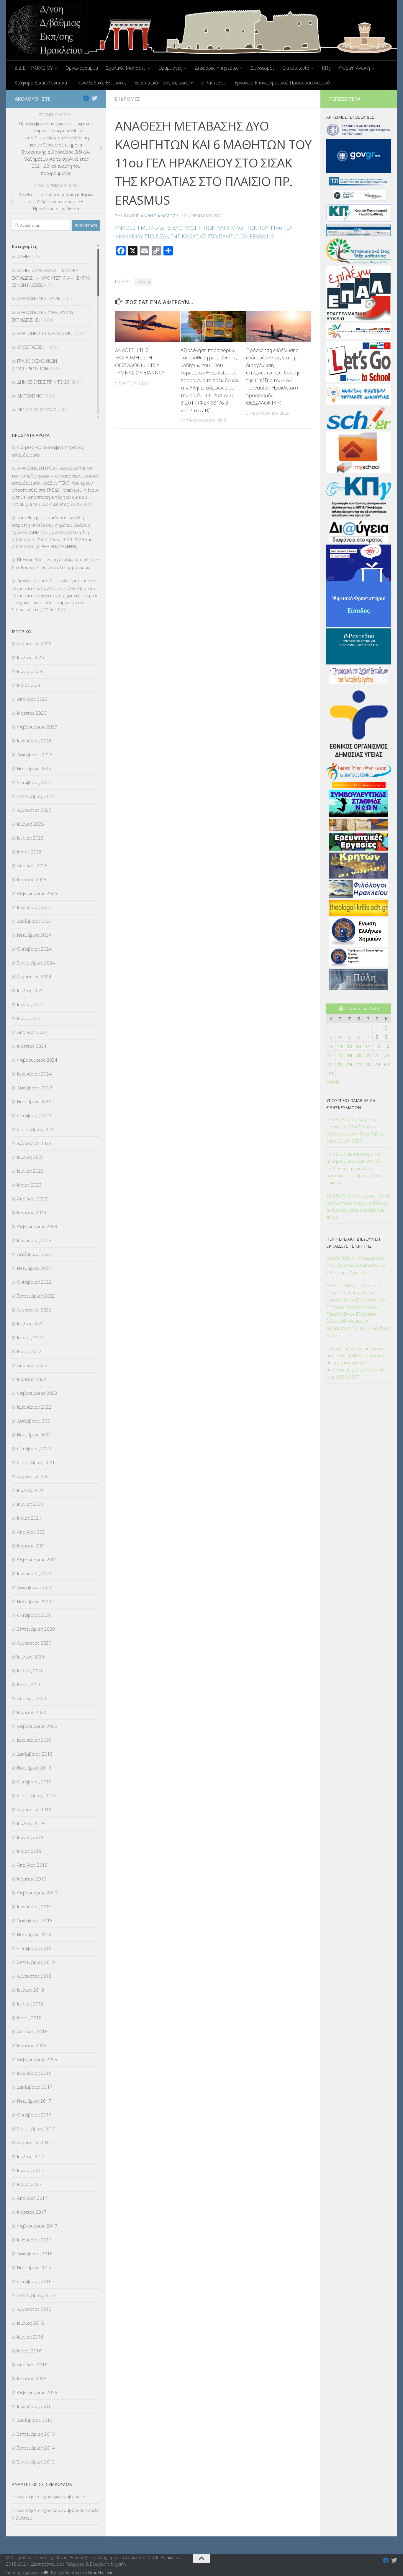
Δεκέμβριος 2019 (35, 1754)
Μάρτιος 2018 (32, 2045)
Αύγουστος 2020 (34, 1643)
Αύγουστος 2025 (34, 810)
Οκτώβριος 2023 (34, 1115)
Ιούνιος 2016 (30, 2337)
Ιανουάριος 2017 (34, 2240)
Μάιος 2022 (29, 1351)
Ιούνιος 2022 (30, 1337)
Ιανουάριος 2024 (34, 1074)
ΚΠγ (326, 68)
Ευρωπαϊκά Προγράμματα (161, 83)
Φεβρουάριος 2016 (37, 2392)
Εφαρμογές (170, 68)
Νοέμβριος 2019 (34, 1768)
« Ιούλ (333, 1082)
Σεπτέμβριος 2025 (36, 796)
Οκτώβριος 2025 (34, 782)
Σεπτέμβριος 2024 (36, 963)
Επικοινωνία (296, 68)
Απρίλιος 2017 (32, 2198)
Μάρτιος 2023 (32, 1213)
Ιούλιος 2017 (31, 2156)
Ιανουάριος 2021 (34, 1573)
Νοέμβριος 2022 (34, 1268)
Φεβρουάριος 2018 (37, 2059)
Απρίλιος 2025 (32, 866)
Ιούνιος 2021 (30, 1504)
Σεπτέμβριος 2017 (36, 2129)
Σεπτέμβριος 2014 (36, 2448)
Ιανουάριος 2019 (34, 1907)
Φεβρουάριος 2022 (37, 1393)
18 (340, 1055)
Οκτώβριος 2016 (34, 2281)
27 (359, 1064)
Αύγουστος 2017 (34, 2142)
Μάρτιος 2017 (32, 2212)
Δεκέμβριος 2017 (35, 2087)
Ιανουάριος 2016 (34, 2406)
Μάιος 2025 (29, 852)
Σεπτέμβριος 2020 (36, 1629)
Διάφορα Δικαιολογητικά (41, 83)
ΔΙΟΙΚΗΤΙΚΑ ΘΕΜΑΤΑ (37, 410)
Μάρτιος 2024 (32, 1046)
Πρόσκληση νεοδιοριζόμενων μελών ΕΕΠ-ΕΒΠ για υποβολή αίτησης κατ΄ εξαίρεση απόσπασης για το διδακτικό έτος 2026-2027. (356, 1363)
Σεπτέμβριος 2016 (36, 2295)
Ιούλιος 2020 (31, 1657)
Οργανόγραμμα (82, 68)
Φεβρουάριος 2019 (37, 1893)
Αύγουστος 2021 (34, 1476)
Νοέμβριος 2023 (34, 1102)
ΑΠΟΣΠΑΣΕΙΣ (30, 347)
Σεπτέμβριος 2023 (36, 1129)
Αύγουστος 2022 (34, 1310)
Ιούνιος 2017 (30, 2170)
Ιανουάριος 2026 (34, 741)
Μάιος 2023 (29, 1185)
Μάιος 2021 (29, 1518)
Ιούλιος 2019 (31, 1823)
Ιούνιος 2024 (30, 1004)
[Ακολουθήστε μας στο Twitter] (94, 98)
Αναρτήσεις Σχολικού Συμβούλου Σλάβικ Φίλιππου (56, 2514)
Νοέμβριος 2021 (34, 1435)
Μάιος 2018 (29, 2018)
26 (350, 1064)
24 (331, 1064)
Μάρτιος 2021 (32, 1546)
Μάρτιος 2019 (32, 1879)
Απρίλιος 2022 (32, 1365)
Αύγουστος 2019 (34, 1809)
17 (331, 1055)
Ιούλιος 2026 (31, 657)
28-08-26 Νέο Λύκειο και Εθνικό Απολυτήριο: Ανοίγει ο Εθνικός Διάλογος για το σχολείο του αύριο (358, 1206)
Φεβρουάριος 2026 (37, 727)
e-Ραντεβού (214, 83)
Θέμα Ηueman (101, 2572)
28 (368, 1064)
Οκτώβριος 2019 (34, 1782)
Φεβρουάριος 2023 (37, 1226)
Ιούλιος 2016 (31, 2323)
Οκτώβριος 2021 (34, 1449)
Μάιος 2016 (29, 2351)
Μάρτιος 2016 (32, 2378)
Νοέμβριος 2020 (34, 1601)
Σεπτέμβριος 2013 (36, 2462)
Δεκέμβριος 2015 (35, 2420)
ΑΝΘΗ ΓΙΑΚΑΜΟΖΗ (159, 216)
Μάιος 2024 (29, 1018)
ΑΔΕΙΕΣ (24, 256)
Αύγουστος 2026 (34, 643)
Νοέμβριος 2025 (34, 768)
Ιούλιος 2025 (31, 824)
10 (331, 1046)
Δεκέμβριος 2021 (35, 1421)
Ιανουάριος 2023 (34, 1240)
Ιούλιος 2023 (31, 1157)
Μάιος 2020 (29, 1684)
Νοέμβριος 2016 (34, 2267)
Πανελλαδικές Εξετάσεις (101, 83)
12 (350, 1046)
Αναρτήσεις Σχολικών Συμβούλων (51, 2496)
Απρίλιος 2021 (32, 1532)
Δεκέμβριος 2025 (35, 755)
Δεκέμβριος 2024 (35, 921)
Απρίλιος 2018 (32, 2031)
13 (359, 1046)
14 (368, 1046)
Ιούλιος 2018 (31, 1990)
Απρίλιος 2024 (32, 1032)
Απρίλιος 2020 (32, 1698)
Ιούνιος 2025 (30, 838)
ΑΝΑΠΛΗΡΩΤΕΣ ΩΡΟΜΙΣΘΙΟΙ (45, 333)
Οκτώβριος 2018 (34, 1948)
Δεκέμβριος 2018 (35, 1920)
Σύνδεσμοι (263, 68)
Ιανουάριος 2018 (34, 2073)
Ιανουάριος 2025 (34, 907)
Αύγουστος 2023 (34, 1143)
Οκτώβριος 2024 (34, 949)
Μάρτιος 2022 (32, 1379)
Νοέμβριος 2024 (34, 935)
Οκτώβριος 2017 (34, 2115)
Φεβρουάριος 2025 (37, 893)
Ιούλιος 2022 (31, 1324)
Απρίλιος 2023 (32, 1199)
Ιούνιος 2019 (30, 1837)
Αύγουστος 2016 (34, 2309)
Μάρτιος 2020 (32, 1712)
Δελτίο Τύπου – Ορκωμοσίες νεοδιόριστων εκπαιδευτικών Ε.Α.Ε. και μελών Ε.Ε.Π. (356, 1265)
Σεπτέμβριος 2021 (36, 1462)
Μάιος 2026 (29, 685)
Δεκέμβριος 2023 (35, 1088)
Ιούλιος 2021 (31, 1490)
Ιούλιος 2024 (31, 990)
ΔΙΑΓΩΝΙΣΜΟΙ (30, 396)
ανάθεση (143, 282)
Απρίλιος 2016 (32, 2365)
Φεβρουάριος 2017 (37, 2226)
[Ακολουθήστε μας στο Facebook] (86, 98)
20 (359, 1055)
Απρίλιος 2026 (32, 699)
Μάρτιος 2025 (32, 879)
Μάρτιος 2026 (32, 713)
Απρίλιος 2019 (32, 1865)
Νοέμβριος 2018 (34, 1934)
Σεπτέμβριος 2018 (36, 1962)
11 (340, 1046)
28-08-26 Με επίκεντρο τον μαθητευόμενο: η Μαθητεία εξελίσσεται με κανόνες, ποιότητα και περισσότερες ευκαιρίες (354, 1168)
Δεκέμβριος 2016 (35, 2254)
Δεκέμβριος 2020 (35, 1587)
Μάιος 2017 (29, 2184)
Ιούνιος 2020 (30, 1671)
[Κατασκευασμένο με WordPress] (46, 2573)
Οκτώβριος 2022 (34, 1282)
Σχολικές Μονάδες (126, 68)
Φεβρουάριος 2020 (37, 1726)
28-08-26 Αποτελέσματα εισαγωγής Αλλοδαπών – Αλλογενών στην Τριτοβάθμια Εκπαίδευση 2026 (356, 1130)
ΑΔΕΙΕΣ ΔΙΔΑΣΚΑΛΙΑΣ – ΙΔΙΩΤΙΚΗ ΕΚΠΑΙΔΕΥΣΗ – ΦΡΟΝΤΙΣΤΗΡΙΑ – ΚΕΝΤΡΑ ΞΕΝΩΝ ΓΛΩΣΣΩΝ (51, 278)
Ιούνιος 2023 (30, 1171)
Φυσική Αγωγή (354, 68)
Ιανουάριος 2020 (34, 1740)
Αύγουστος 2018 (34, 1976)
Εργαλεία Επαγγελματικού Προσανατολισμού (282, 83)
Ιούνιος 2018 (30, 2004)
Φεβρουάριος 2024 (37, 1060)
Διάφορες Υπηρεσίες (217, 68)
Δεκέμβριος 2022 (35, 1254)
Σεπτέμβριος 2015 (36, 2434)
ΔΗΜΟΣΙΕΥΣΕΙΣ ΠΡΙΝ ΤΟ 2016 (46, 382)
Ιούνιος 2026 (30, 671)
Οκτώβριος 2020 (34, 1615)
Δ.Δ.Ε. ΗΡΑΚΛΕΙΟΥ (34, 68)
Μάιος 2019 (29, 1851)
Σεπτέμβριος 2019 (36, 1795)
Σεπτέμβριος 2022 (36, 1296)
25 (340, 1064)
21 (368, 1055)
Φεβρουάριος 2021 (37, 1560)
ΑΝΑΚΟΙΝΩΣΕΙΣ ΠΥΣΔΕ (39, 298)
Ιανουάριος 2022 (34, 1407)
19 (350, 1055)
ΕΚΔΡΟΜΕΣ (127, 99)
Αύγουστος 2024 (34, 977)
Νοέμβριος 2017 (34, 2101)
